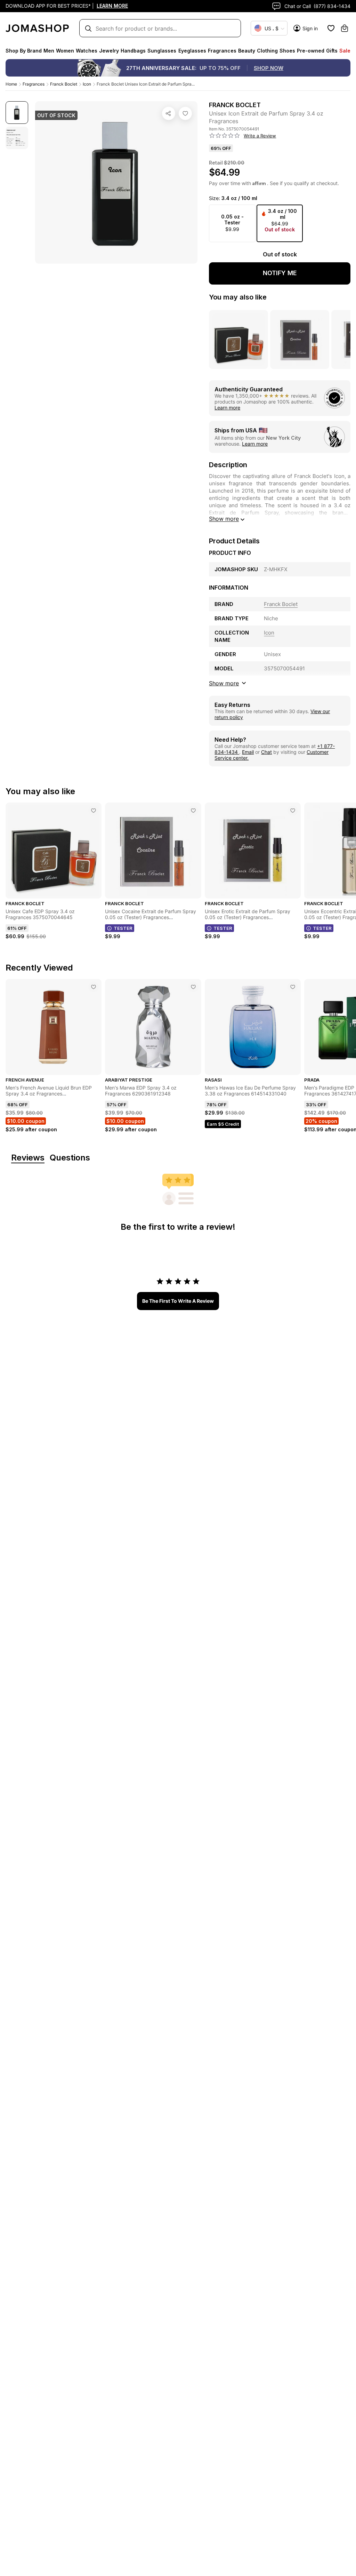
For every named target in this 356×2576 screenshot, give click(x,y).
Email (248, 752)
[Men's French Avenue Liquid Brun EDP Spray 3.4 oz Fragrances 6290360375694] (94, 987)
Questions (70, 1158)
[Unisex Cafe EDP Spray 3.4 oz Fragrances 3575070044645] (94, 811)
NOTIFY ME (280, 273)
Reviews (28, 1158)
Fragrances (34, 84)
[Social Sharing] (169, 113)
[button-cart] (345, 28)
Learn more (227, 408)
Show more (224, 519)
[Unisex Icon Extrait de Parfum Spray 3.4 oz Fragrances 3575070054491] (185, 113)
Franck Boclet (64, 84)
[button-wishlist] (331, 28)
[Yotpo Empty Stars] (225, 136)
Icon (87, 84)
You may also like (238, 297)
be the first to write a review (178, 1301)
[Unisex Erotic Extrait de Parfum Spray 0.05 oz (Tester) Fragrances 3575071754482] (293, 811)
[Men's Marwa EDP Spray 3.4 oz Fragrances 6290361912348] (193, 987)
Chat (266, 752)
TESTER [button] (123, 928)
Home (11, 84)
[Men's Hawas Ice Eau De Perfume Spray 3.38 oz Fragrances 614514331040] (293, 987)
